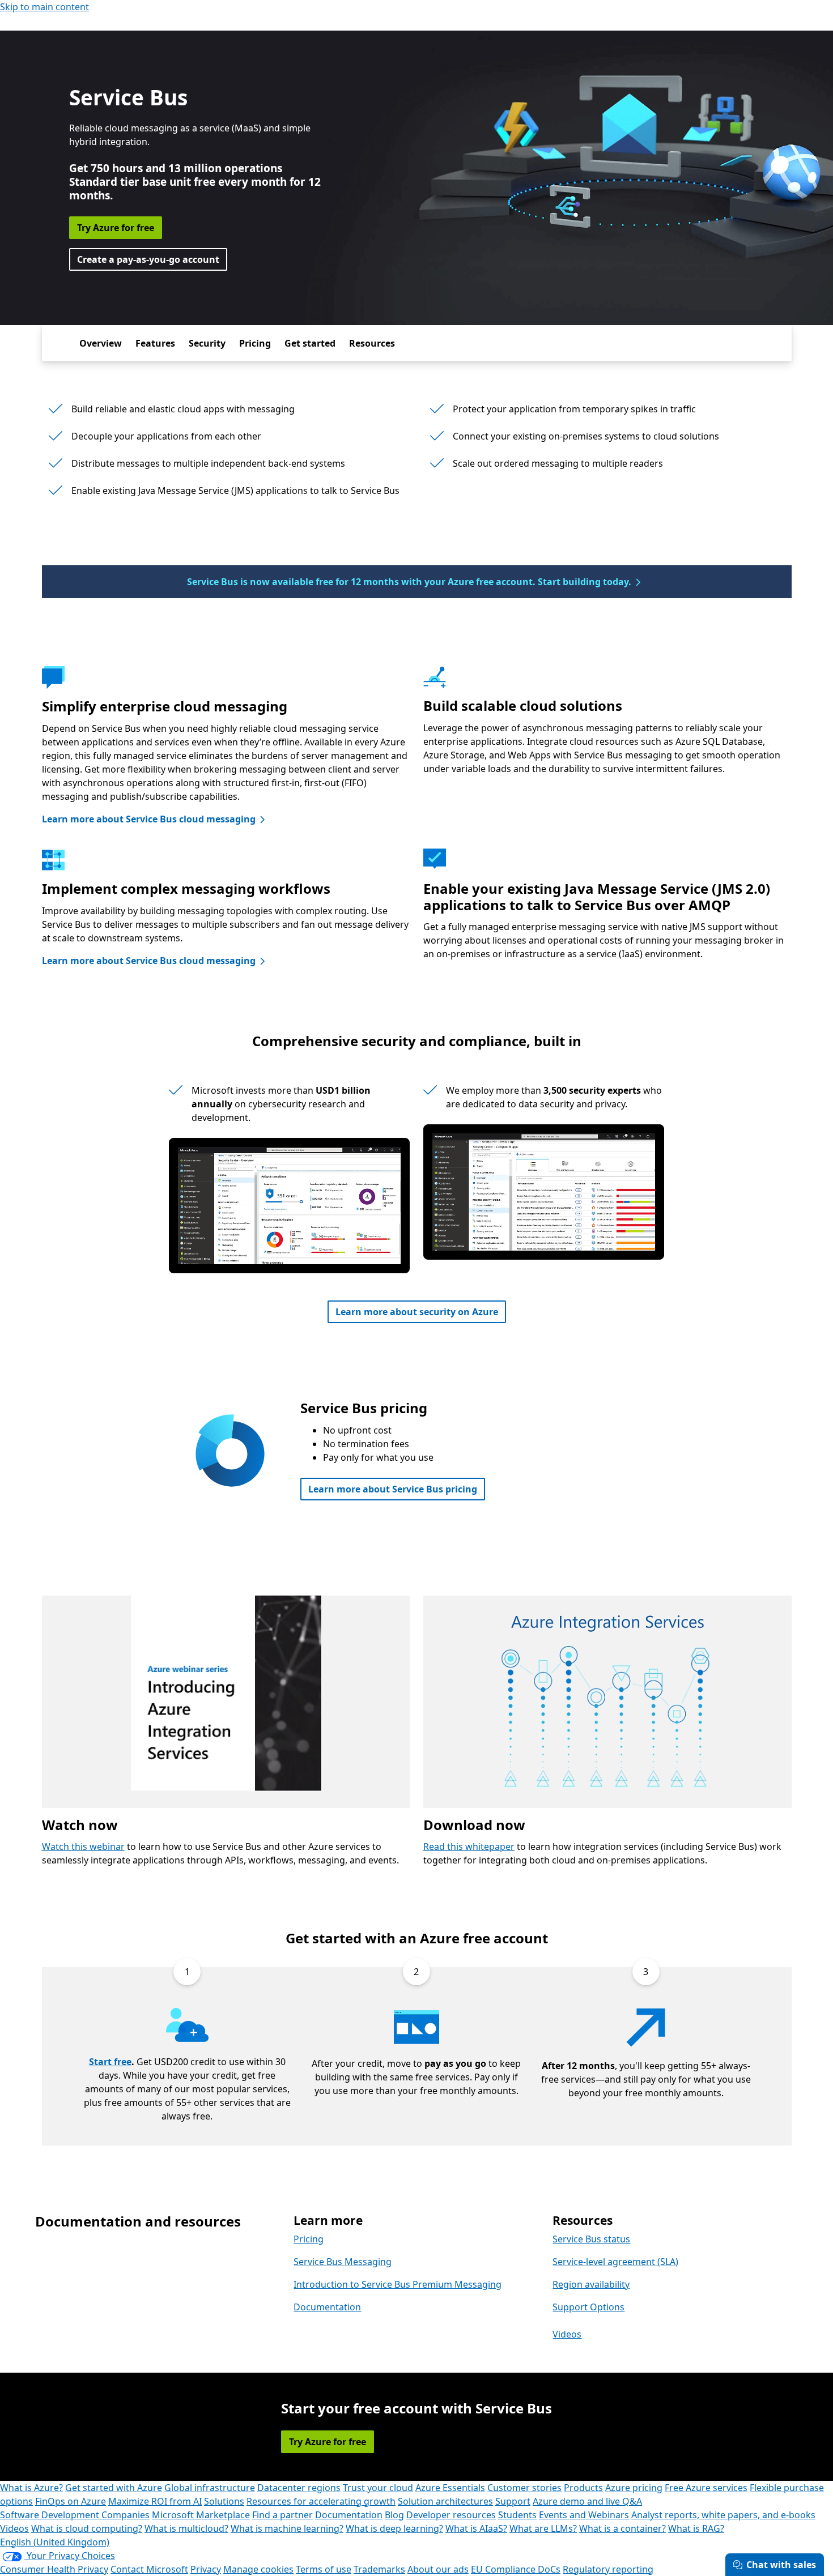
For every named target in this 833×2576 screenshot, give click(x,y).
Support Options (588, 2307)
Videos (567, 2334)
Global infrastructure (210, 2488)
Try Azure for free (116, 228)
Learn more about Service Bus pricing (393, 1489)
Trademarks (379, 2569)
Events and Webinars (584, 2515)
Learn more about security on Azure (417, 1312)
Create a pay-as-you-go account (148, 259)
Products (583, 2488)
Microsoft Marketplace (201, 2515)
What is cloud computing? (87, 2528)
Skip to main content (44, 7)
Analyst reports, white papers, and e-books (723, 2515)
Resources (372, 343)
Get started (310, 343)
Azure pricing (634, 2488)
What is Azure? (31, 2488)
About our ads (438, 2569)
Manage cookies (258, 2569)
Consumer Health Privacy (54, 2569)
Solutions (224, 2501)
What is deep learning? (394, 2528)
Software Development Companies (75, 2515)
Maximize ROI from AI (155, 2501)
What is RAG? (696, 2528)
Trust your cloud (378, 2488)
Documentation (327, 2307)
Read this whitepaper (469, 1846)
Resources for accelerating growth (321, 2501)
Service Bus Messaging (343, 2262)
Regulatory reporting (608, 2569)
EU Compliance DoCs (516, 2569)
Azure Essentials (450, 2488)
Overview (101, 343)
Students (517, 2515)
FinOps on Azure (71, 2501)
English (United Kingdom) (55, 2542)
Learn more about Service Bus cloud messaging (149, 819)
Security (207, 343)
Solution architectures (445, 2501)
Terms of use (324, 2569)
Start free (110, 2062)
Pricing (255, 343)
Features (155, 343)
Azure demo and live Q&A (587, 2501)
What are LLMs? (543, 2528)
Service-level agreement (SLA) (615, 2262)
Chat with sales (781, 2565)
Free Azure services (706, 2488)
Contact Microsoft (149, 2569)
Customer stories (524, 2488)
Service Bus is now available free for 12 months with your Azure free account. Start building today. (409, 582)
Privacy (206, 2569)
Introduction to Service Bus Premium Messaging (398, 2284)
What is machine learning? (287, 2528)
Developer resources (451, 2515)
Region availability (591, 2284)
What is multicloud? (186, 2528)
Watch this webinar (83, 1846)
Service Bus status (591, 2239)
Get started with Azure (114, 2488)
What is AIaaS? (476, 2528)
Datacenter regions (299, 2488)
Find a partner (282, 2515)
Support (513, 2501)
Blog (394, 2515)
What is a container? (622, 2528)
